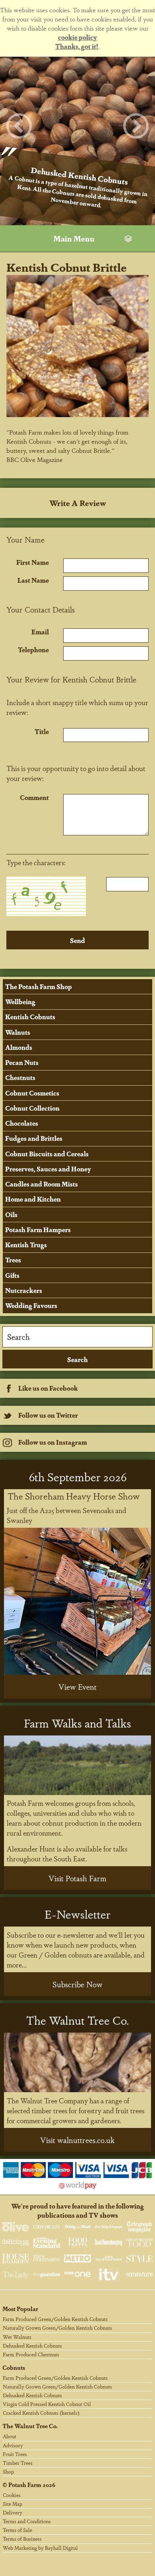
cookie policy (77, 37)
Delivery (13, 2512)
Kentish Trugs (26, 1245)
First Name (33, 562)
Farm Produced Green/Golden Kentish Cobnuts (55, 2319)
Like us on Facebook (48, 1388)
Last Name (33, 580)
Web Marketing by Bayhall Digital (40, 2548)
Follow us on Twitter (48, 1415)
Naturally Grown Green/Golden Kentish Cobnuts (57, 2328)
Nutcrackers (24, 1290)
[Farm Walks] (78, 1765)
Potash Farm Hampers (38, 1230)
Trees (13, 1260)
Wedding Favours (31, 1305)
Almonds (19, 1047)
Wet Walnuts (17, 2337)
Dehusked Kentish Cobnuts (32, 2345)
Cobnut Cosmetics (32, 1093)
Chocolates (22, 1123)
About (10, 2436)
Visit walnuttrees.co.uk (77, 2140)
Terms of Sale (17, 2530)
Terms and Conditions (27, 2521)
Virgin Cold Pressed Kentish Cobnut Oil (47, 2404)
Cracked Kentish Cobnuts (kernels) (41, 2413)
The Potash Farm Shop (39, 987)
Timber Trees (18, 2463)
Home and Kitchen (33, 1199)
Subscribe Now (77, 1984)
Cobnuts (14, 2367)
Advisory (13, 2445)
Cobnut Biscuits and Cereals (47, 1154)
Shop (8, 2471)
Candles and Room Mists (42, 1184)
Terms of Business (22, 2538)
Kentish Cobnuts (30, 1017)
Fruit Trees (15, 2454)
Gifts (12, 1275)
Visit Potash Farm (77, 1878)
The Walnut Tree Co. (30, 2426)
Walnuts (18, 1032)
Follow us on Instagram (53, 1442)
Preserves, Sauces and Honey (48, 1169)
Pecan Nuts (22, 1062)
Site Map (13, 2504)
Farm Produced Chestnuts (31, 2354)
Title (42, 731)
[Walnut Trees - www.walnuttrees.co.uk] (78, 2062)
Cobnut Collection (32, 1108)
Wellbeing (20, 1002)
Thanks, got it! (77, 46)
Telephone (33, 650)
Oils (11, 1215)
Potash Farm (25, 2484)
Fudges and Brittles (34, 1138)
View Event (77, 1687)
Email (40, 632)
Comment (34, 797)
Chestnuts (20, 1077)
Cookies (12, 2495)
